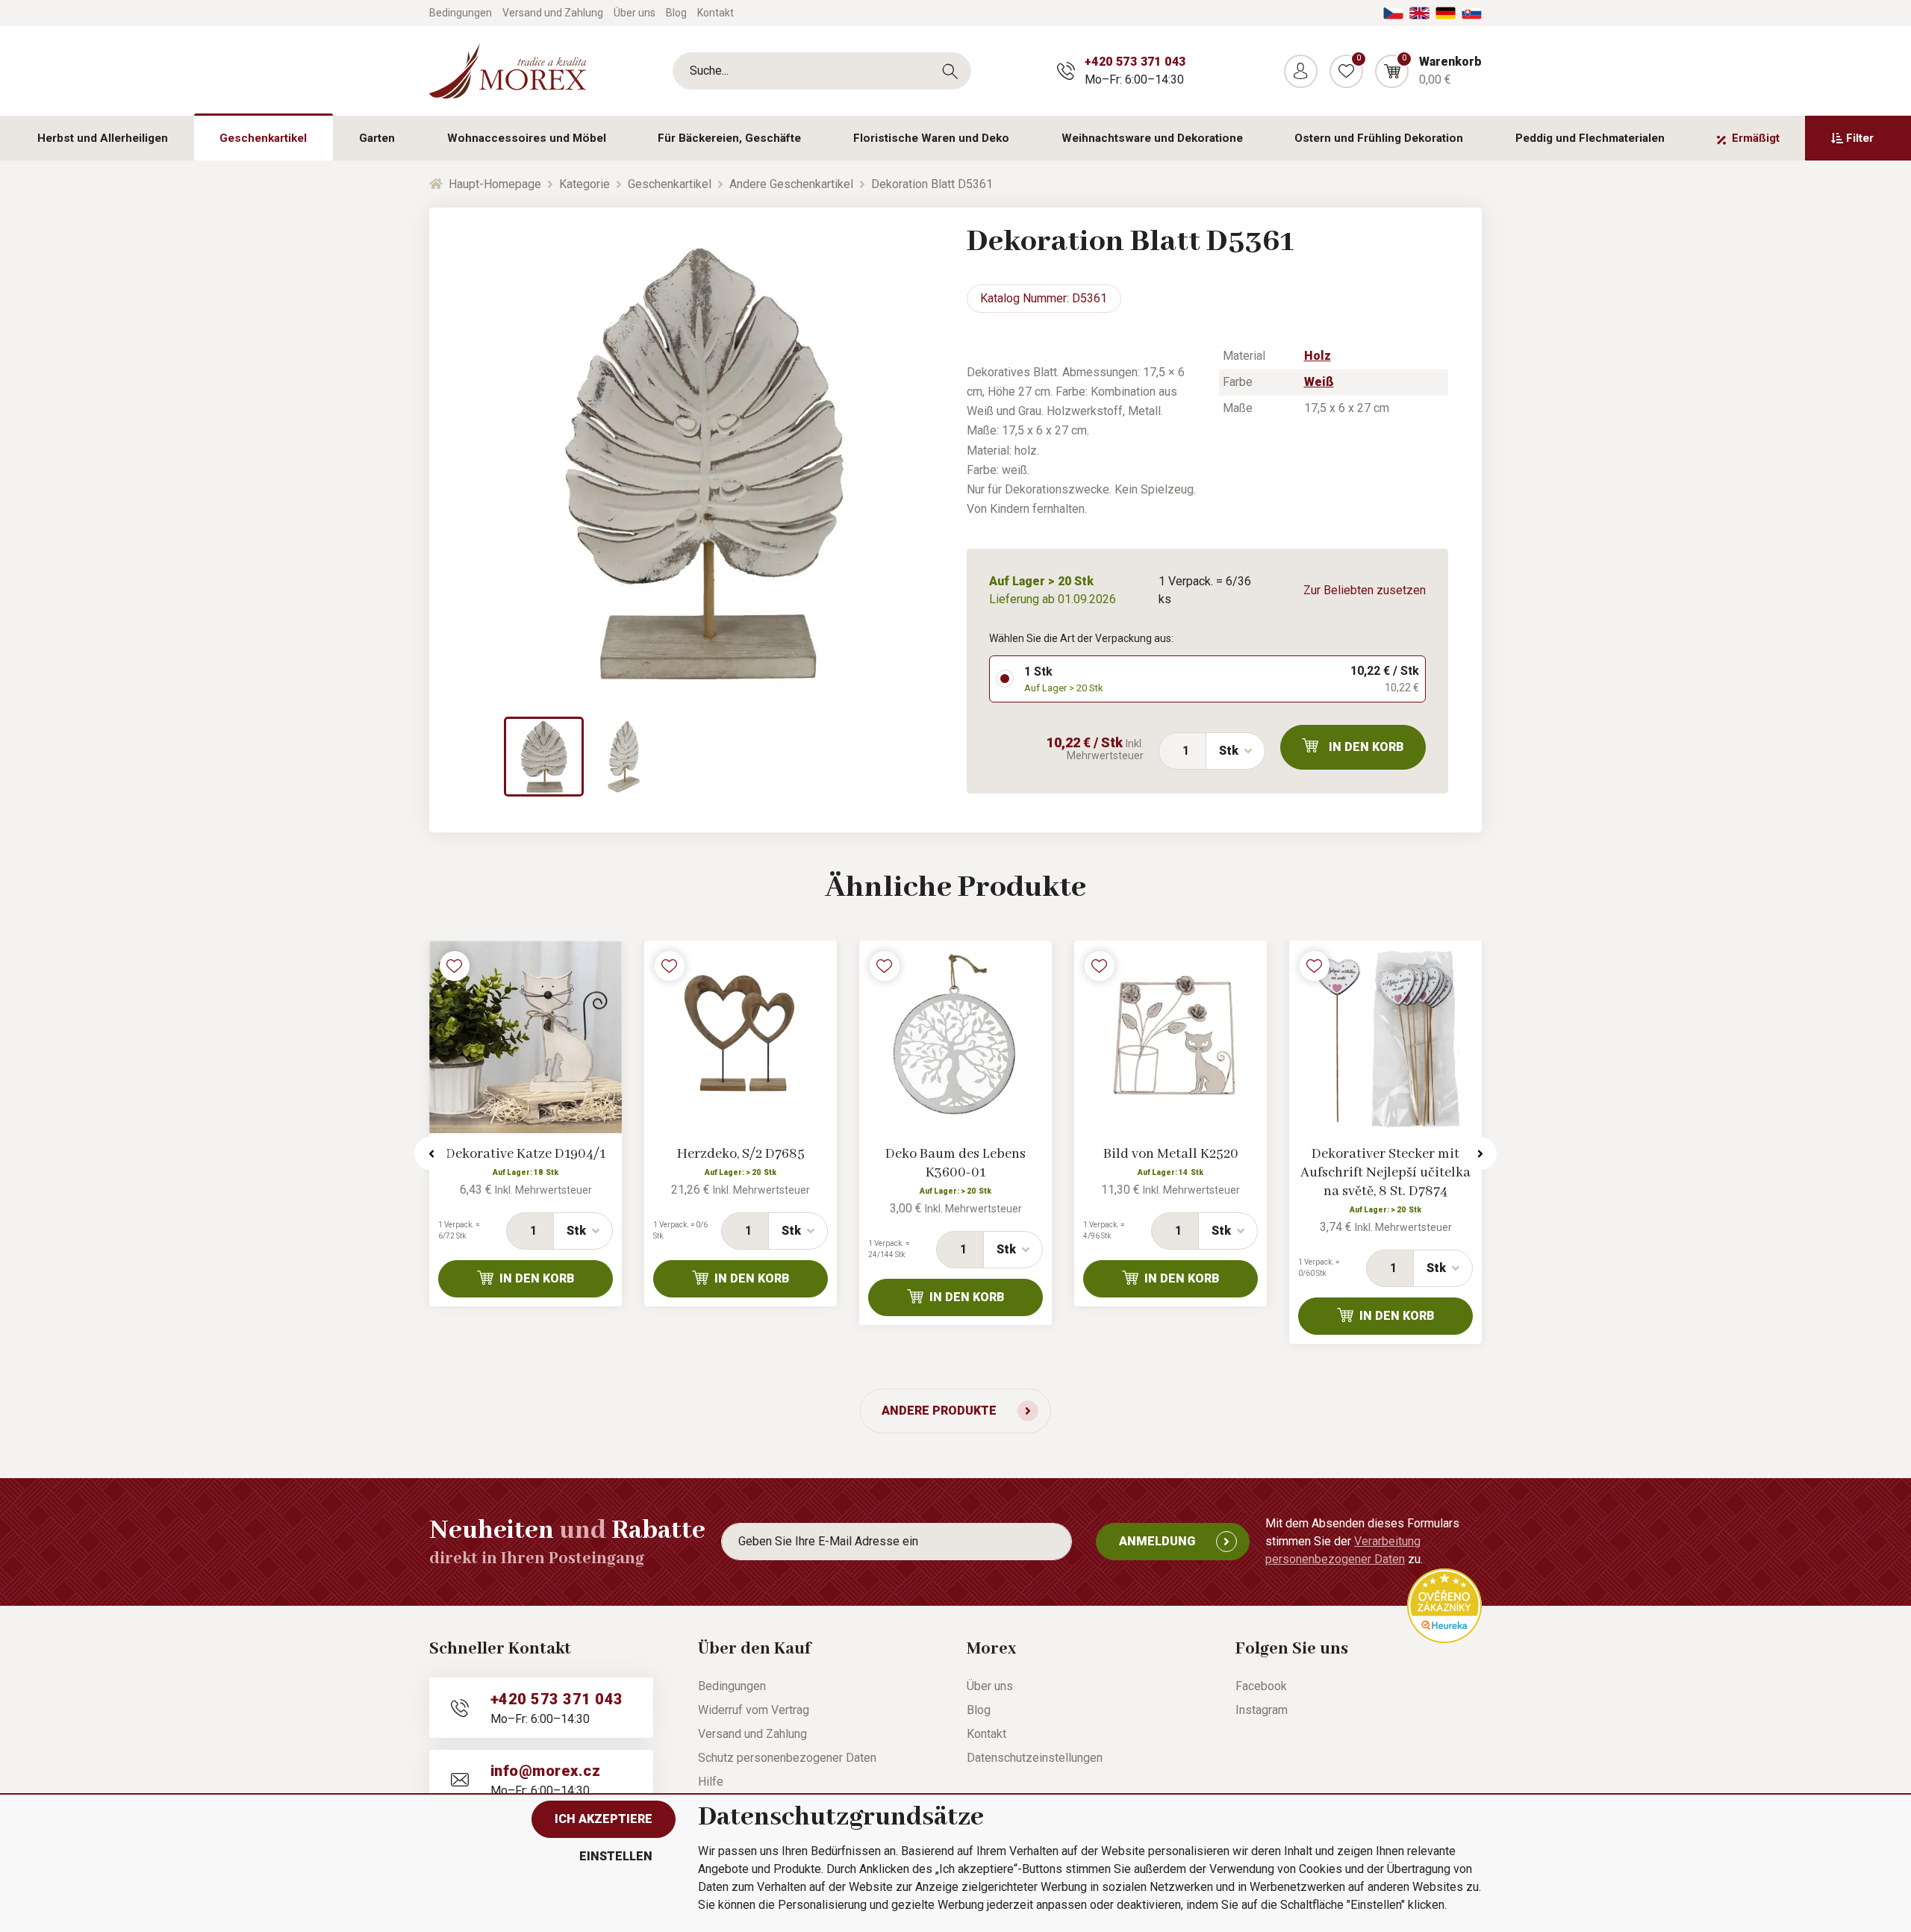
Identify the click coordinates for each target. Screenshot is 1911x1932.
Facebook (1261, 1686)
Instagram (1262, 1710)
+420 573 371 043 (1135, 62)
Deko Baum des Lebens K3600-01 (955, 1163)
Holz (1318, 356)
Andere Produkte (939, 1411)
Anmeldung (1157, 1541)
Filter (1860, 138)
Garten (377, 138)
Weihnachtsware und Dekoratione (1152, 138)
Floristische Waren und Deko (931, 138)
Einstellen (616, 1856)
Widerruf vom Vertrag (754, 1710)
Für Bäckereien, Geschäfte (729, 138)
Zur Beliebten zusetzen (1365, 590)
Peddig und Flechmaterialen (1590, 138)
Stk (1229, 751)
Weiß (1319, 382)
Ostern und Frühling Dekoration (1379, 138)
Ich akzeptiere (604, 1819)
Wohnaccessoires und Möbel (527, 138)
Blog (676, 13)
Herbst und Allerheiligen (103, 138)
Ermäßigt (1756, 138)
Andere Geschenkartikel (791, 184)
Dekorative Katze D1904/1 (526, 1154)
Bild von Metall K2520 (1171, 1154)
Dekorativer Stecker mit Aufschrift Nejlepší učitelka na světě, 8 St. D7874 (1385, 1173)
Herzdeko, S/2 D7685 (741, 1154)
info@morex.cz (545, 1771)
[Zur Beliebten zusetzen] (455, 966)
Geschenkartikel (263, 138)
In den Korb (1366, 747)
